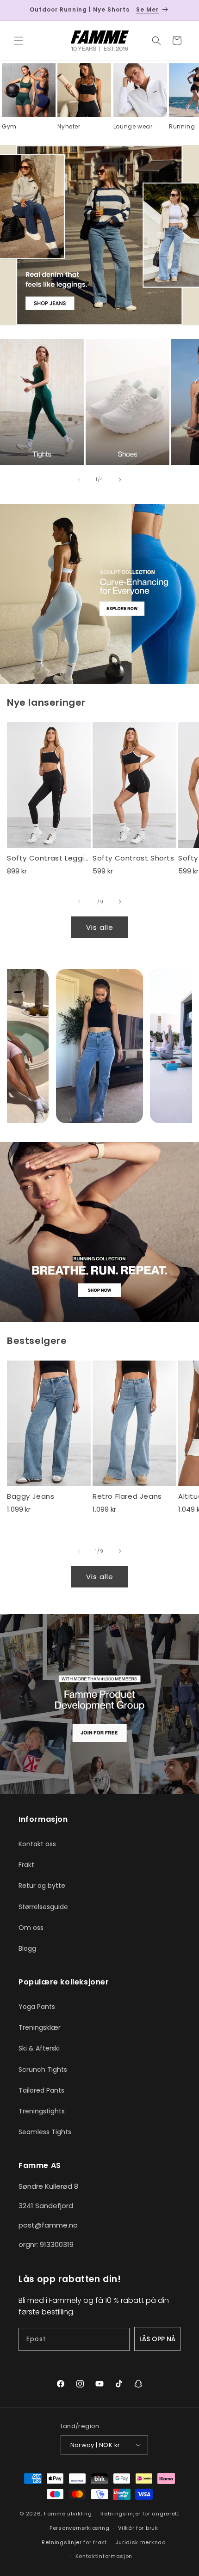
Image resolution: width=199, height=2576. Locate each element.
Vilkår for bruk (138, 2528)
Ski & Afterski (39, 2048)
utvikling (79, 2514)
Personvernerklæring (79, 2528)
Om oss (31, 1928)
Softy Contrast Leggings (49, 858)
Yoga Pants (37, 2007)
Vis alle (100, 927)
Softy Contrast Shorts (134, 858)
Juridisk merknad (141, 2542)
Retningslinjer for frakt (74, 2542)
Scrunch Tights (43, 2069)
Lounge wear (133, 127)
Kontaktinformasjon (104, 2556)
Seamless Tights (45, 2132)
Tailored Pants (41, 2090)
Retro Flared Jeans (127, 1496)
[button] (19, 41)
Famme (55, 2514)
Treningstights (42, 2111)
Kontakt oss (37, 1844)
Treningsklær (40, 2027)
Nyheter (69, 127)
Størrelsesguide (43, 1907)
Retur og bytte (42, 1886)
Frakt (26, 1865)
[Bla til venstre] (79, 480)
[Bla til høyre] (120, 480)
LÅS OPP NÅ (157, 2339)
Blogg (27, 1948)
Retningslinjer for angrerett (140, 2514)
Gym (9, 127)
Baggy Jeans (31, 1496)
